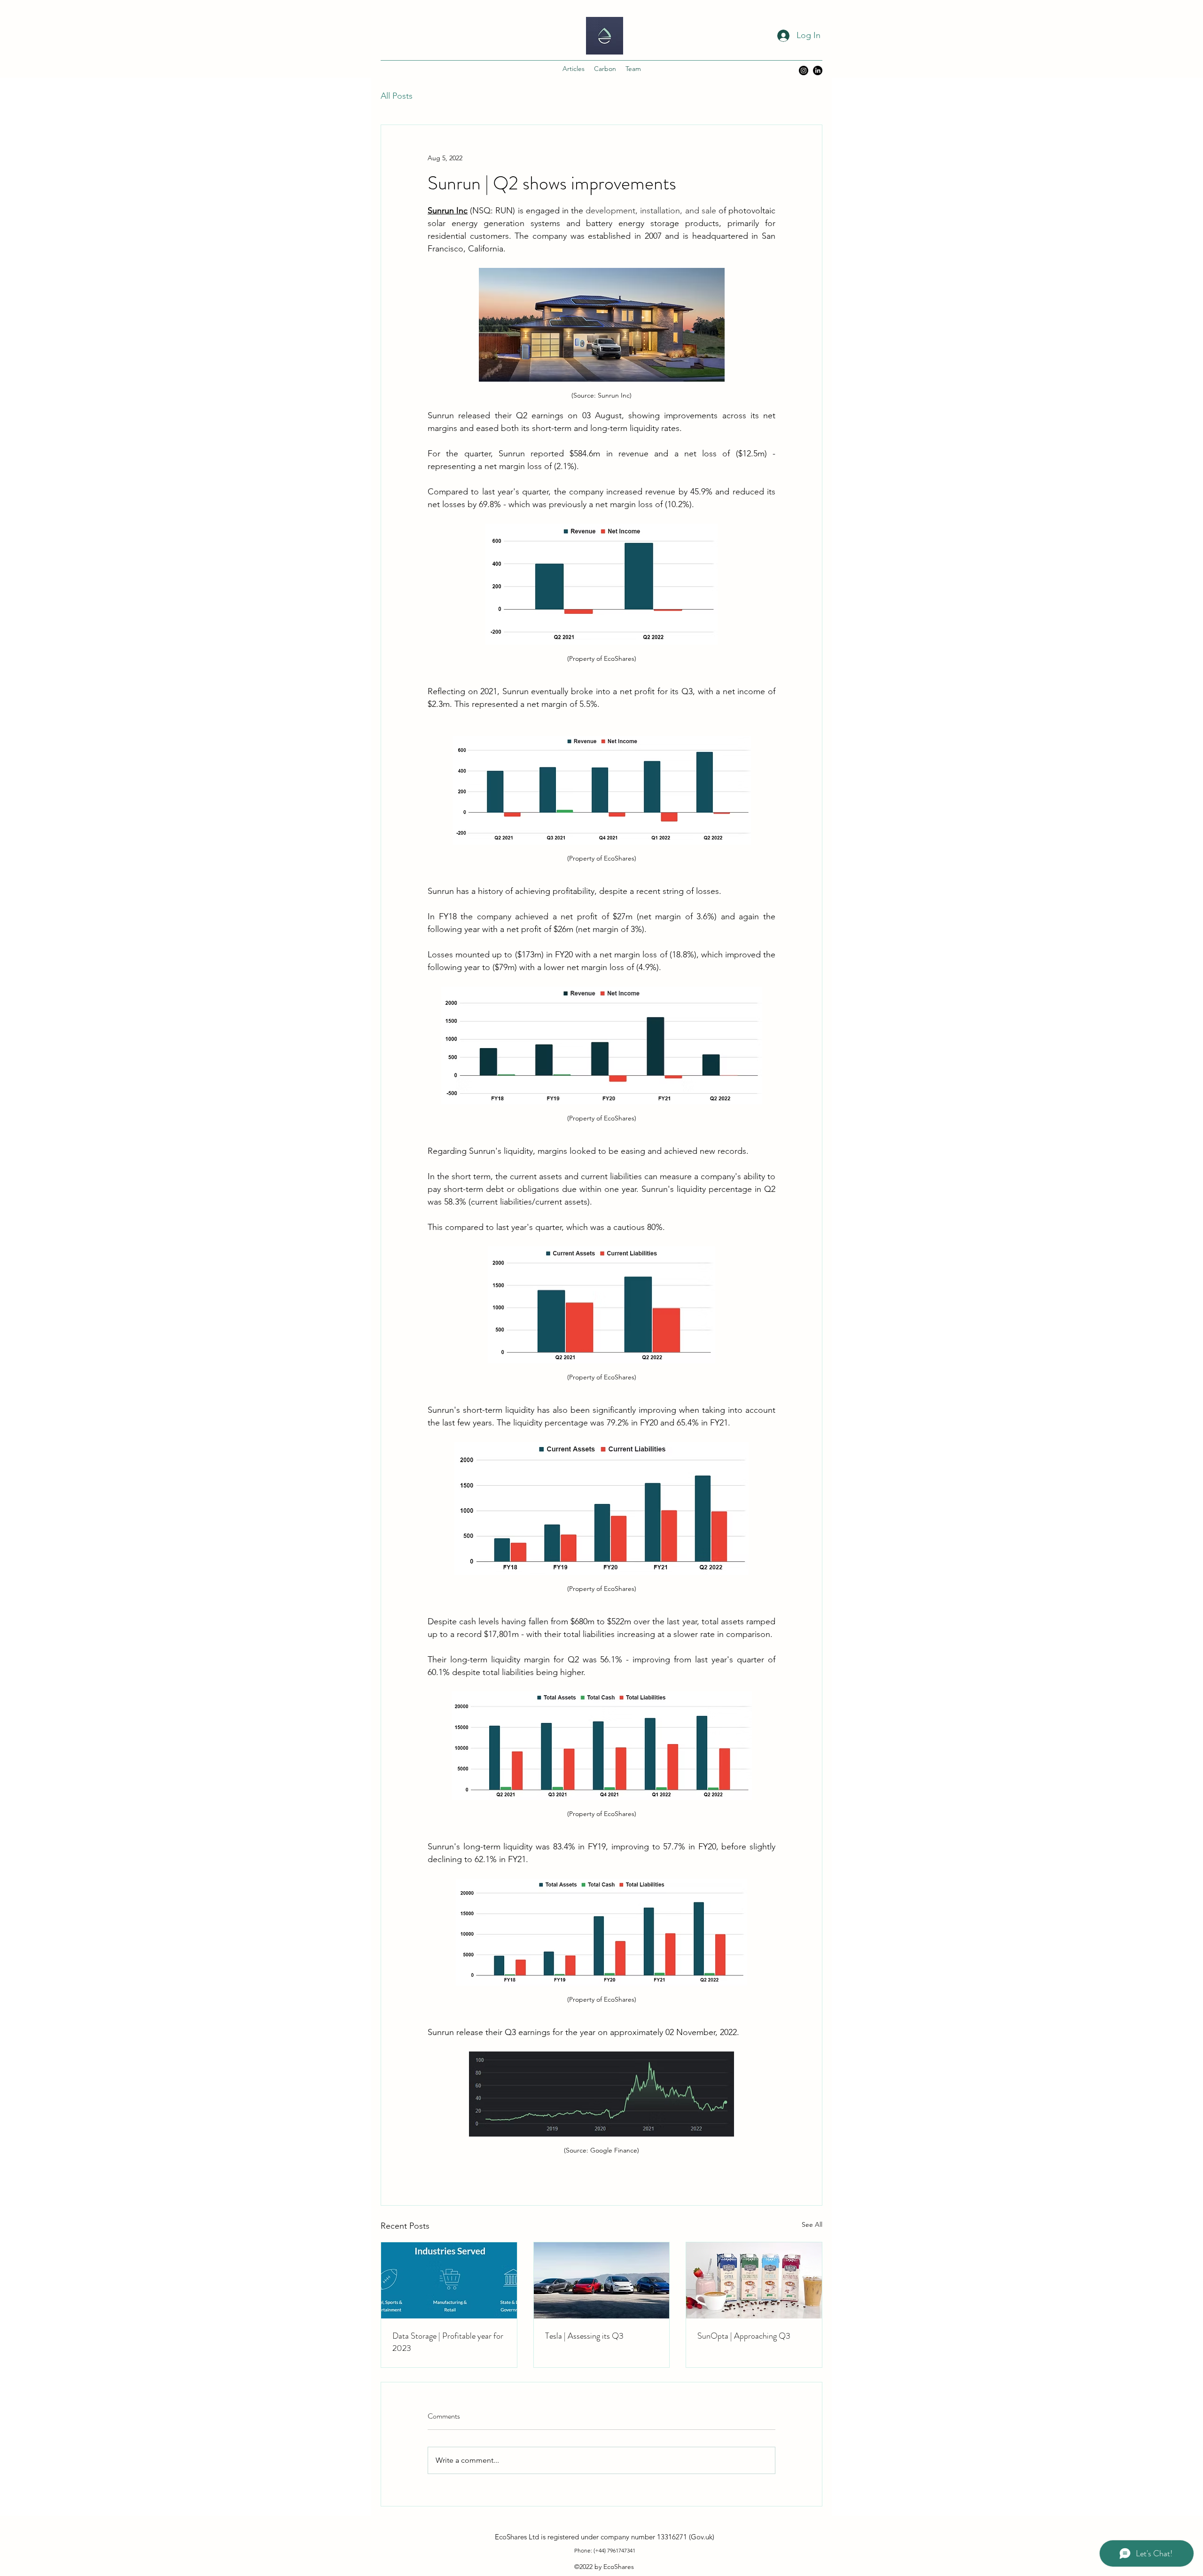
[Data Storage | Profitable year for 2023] (449, 2280)
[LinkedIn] (818, 70)
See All (812, 2224)
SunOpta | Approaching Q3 (744, 2336)
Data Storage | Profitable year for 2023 (448, 2342)
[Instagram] (804, 70)
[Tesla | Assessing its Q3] (602, 2280)
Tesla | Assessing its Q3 (584, 2336)
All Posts (397, 96)
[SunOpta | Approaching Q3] (754, 2280)
